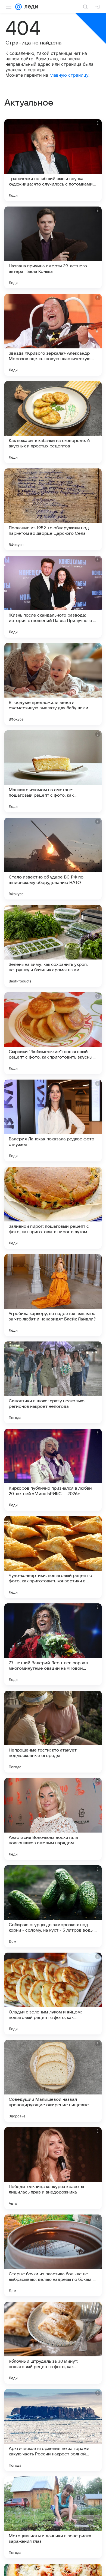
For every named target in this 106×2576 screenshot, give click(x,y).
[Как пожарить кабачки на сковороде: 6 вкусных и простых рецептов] (53, 422)
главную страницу (69, 75)
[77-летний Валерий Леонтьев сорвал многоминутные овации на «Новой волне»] (53, 1644)
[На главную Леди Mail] (30, 7)
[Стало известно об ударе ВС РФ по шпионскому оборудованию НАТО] (53, 859)
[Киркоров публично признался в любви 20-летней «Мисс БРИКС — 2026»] (53, 1470)
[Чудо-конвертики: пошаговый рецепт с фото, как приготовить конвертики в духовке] (53, 1557)
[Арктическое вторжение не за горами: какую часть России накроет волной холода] (53, 2430)
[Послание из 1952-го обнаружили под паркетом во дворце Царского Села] (53, 509)
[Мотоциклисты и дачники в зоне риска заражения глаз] (53, 2517)
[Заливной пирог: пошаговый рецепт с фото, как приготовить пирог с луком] (53, 1208)
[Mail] (18, 7)
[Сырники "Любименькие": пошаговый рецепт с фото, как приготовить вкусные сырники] (53, 1033)
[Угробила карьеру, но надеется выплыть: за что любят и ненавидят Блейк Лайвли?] (53, 1295)
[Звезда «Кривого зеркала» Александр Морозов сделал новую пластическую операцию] (53, 335)
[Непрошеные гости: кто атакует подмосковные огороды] (53, 1732)
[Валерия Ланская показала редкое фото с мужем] (53, 1120)
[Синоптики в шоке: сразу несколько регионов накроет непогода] (53, 1382)
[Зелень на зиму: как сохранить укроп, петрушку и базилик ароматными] (53, 946)
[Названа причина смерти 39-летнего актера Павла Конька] (53, 247)
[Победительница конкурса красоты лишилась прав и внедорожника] (53, 2168)
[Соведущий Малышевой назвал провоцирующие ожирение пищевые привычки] (53, 2081)
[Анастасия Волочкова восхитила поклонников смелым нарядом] (53, 1819)
